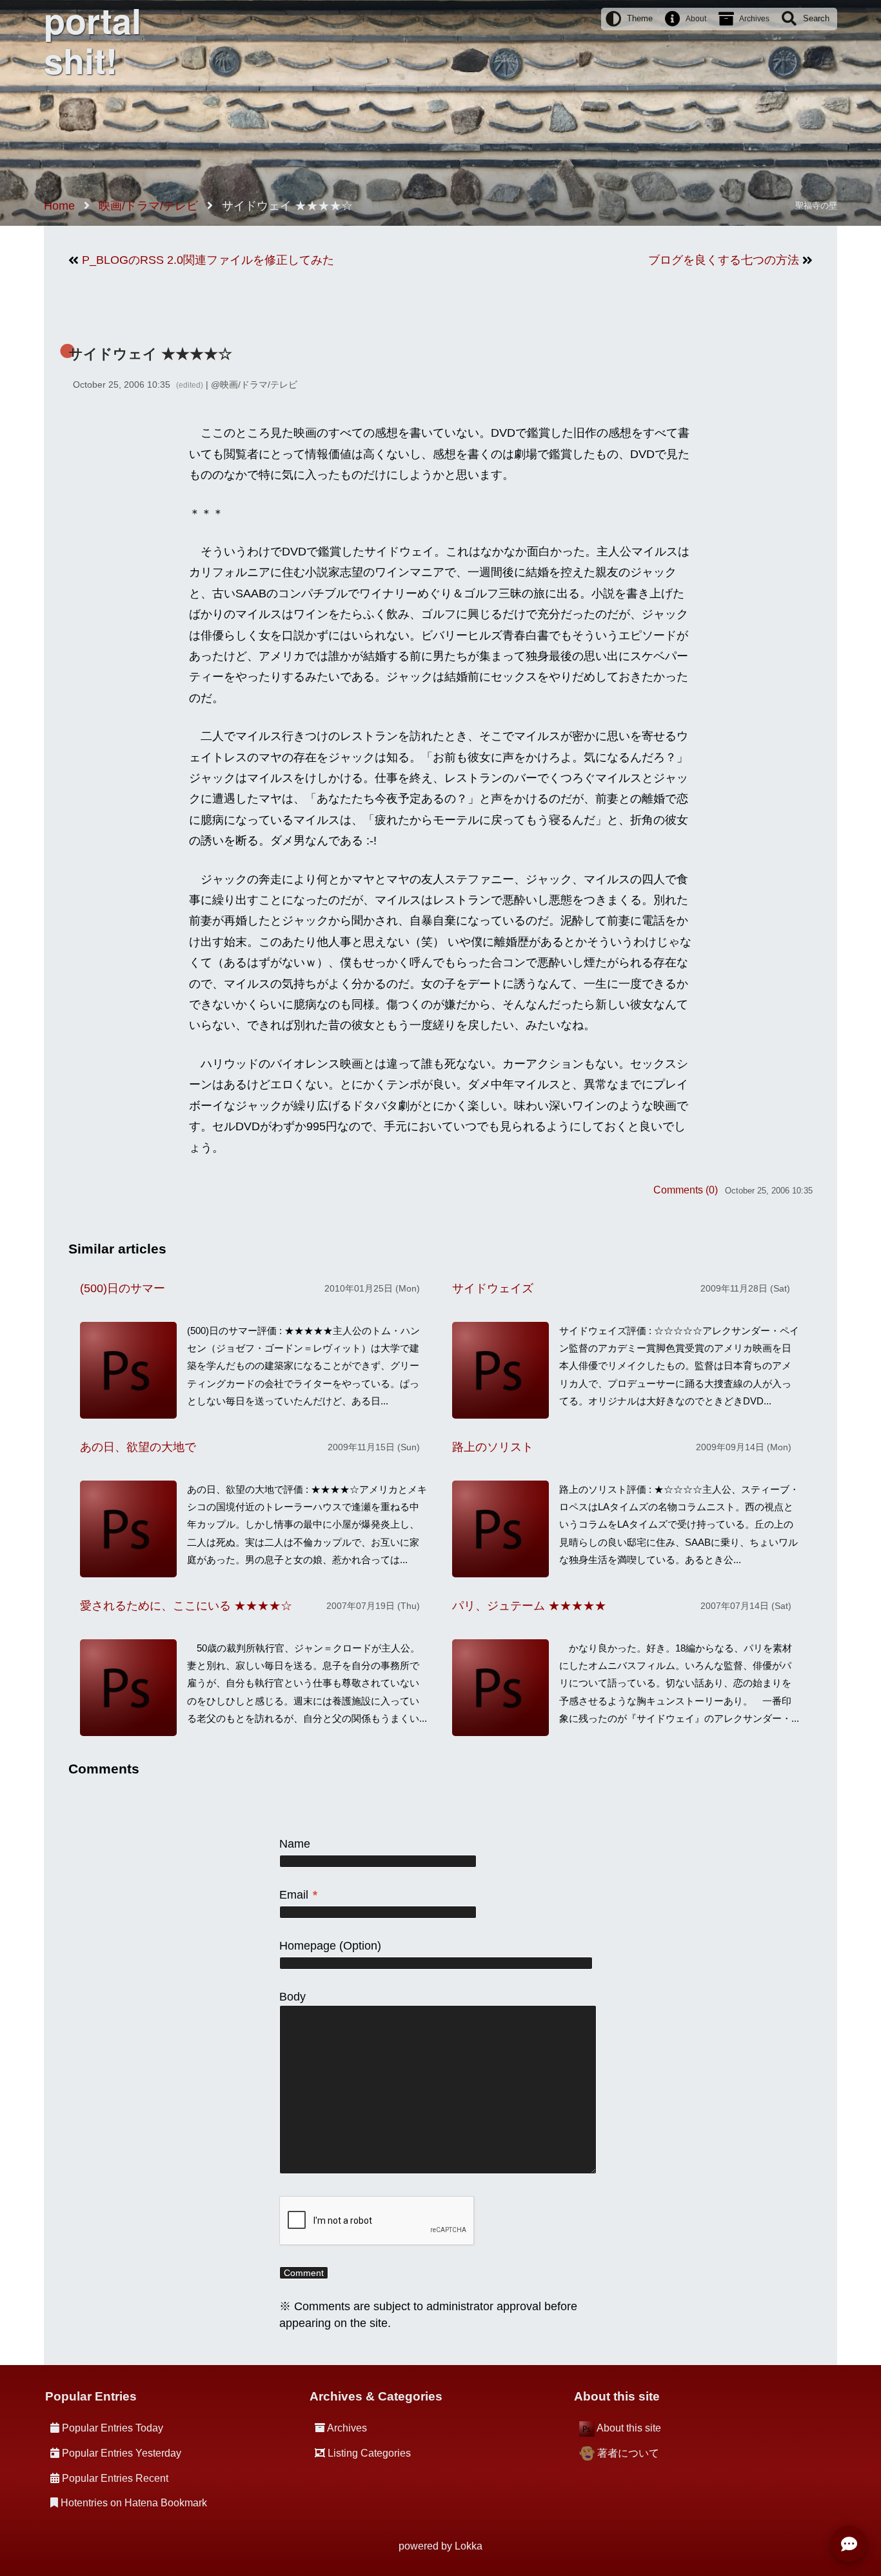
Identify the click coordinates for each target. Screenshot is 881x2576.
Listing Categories (369, 2453)
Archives (754, 19)
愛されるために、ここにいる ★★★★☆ (186, 1606)
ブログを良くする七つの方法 (724, 260)
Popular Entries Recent (115, 2478)
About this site (629, 2428)
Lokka (469, 2546)
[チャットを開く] (849, 2544)
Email (298, 1895)
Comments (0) (686, 1190)
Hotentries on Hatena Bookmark (134, 2503)
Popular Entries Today (113, 2428)
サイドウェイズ (493, 1288)
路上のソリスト (493, 1447)
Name (295, 1844)
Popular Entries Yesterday (122, 2453)
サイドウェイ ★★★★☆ (150, 354)
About (696, 19)
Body (292, 1997)
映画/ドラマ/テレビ (259, 384)
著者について (628, 2453)
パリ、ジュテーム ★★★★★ (529, 1606)
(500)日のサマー (123, 1288)
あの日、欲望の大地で (138, 1447)
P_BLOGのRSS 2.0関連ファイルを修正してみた (208, 260)
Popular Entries (91, 2396)
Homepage (308, 1946)
